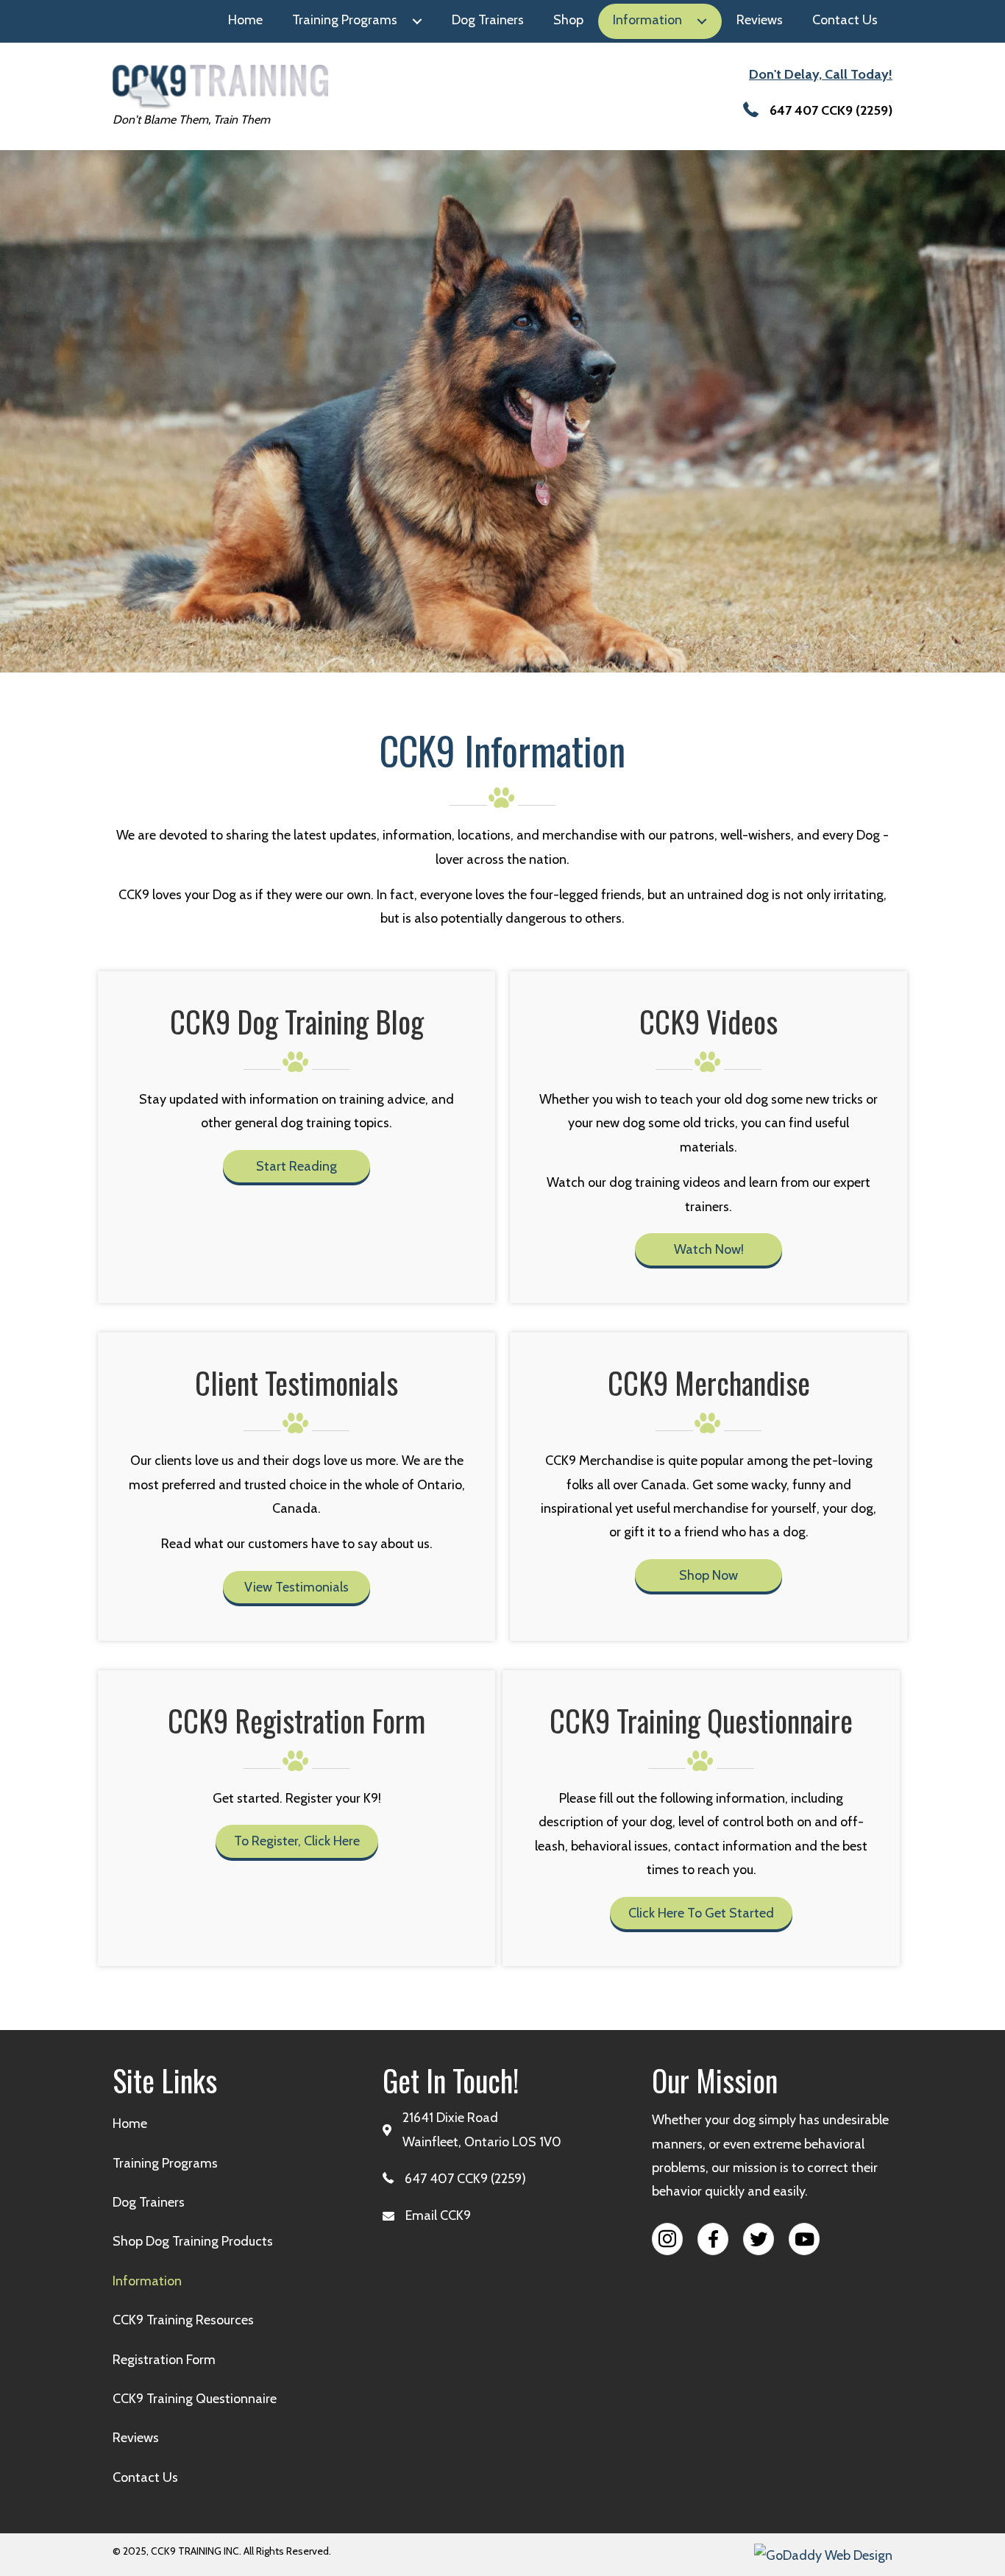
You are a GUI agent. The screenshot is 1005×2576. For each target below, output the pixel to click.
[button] (296, 1166)
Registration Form (164, 2360)
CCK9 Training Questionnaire (195, 2399)
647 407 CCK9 (811, 110)
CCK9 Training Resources (183, 2320)
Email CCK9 (438, 2215)
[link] (245, 21)
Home (130, 2123)
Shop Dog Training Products (193, 2241)
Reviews (136, 2438)
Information (147, 2281)
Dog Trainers (149, 2202)
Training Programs (165, 2163)
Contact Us (145, 2477)
